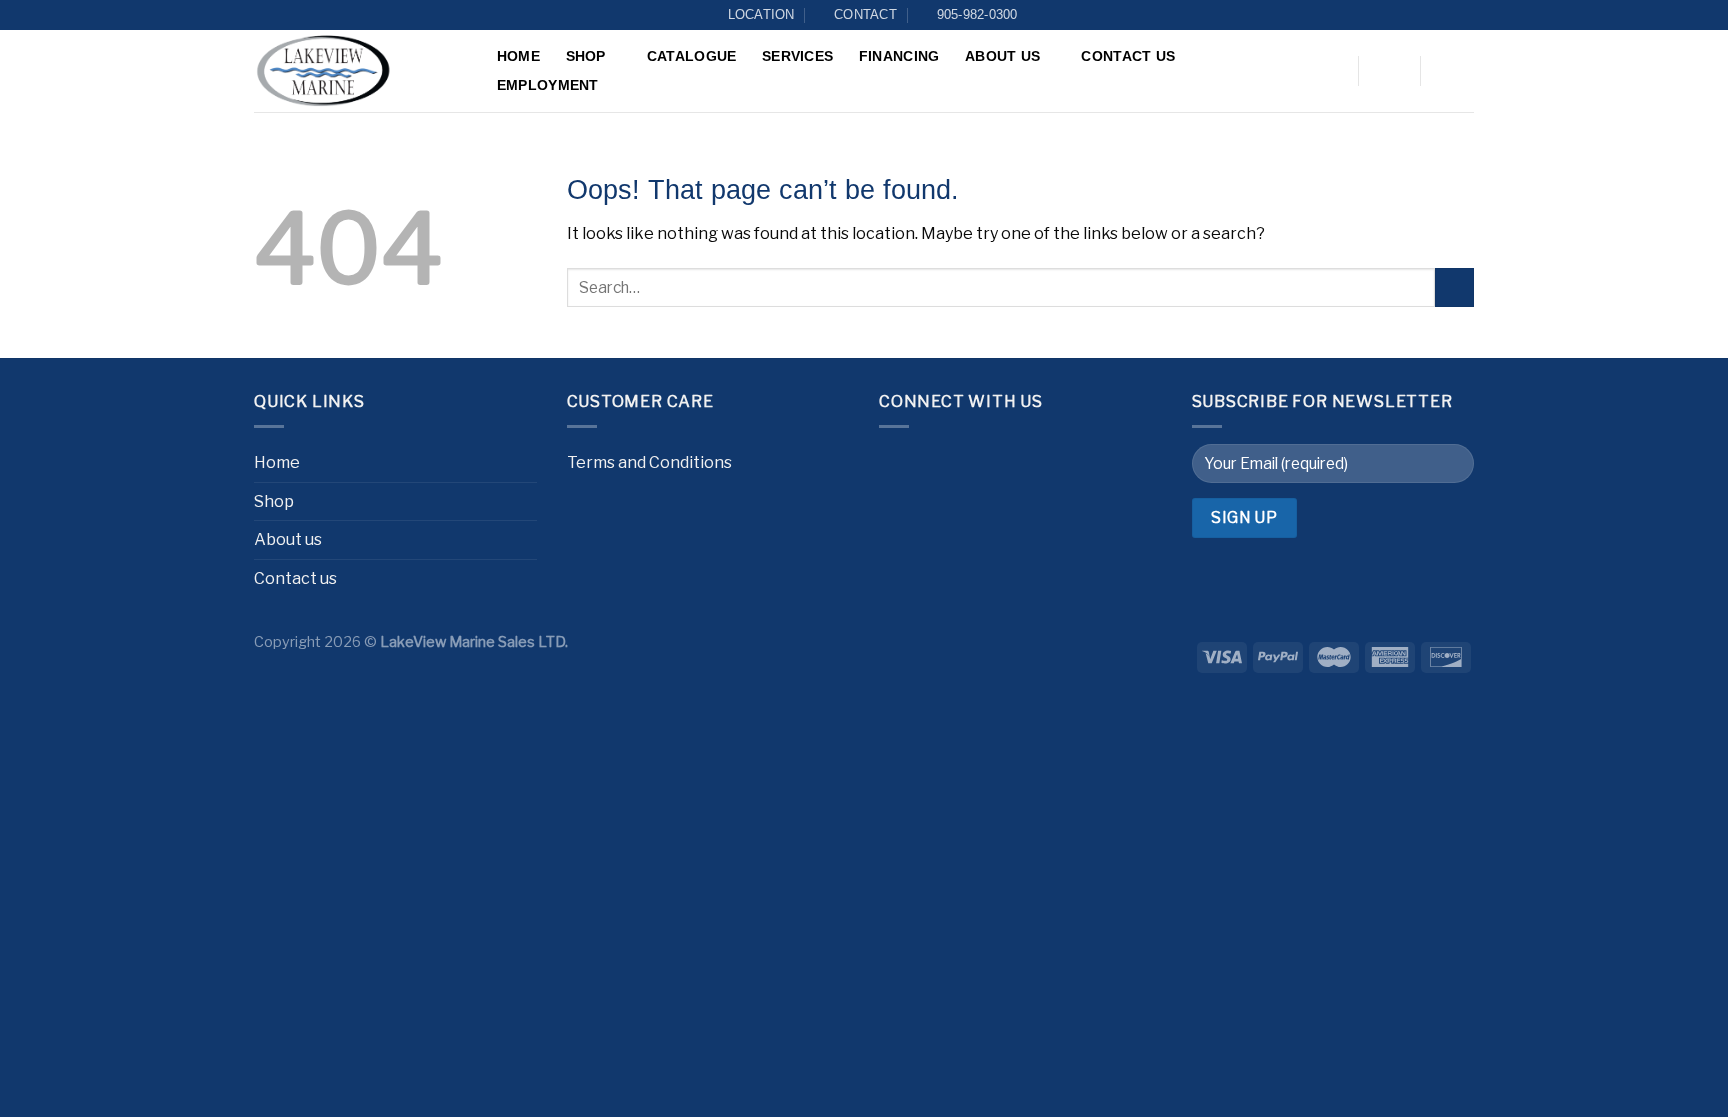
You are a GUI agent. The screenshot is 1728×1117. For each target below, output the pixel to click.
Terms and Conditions (649, 462)
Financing (899, 56)
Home (518, 56)
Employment (548, 85)
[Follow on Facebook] (899, 465)
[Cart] (1451, 71)
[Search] (1329, 72)
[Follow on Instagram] (939, 465)
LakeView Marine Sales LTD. (474, 642)
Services (797, 56)
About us (1002, 56)
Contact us (1128, 56)
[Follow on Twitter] (979, 465)
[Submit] (1454, 287)
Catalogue (692, 56)
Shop (586, 56)
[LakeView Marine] (354, 71)
